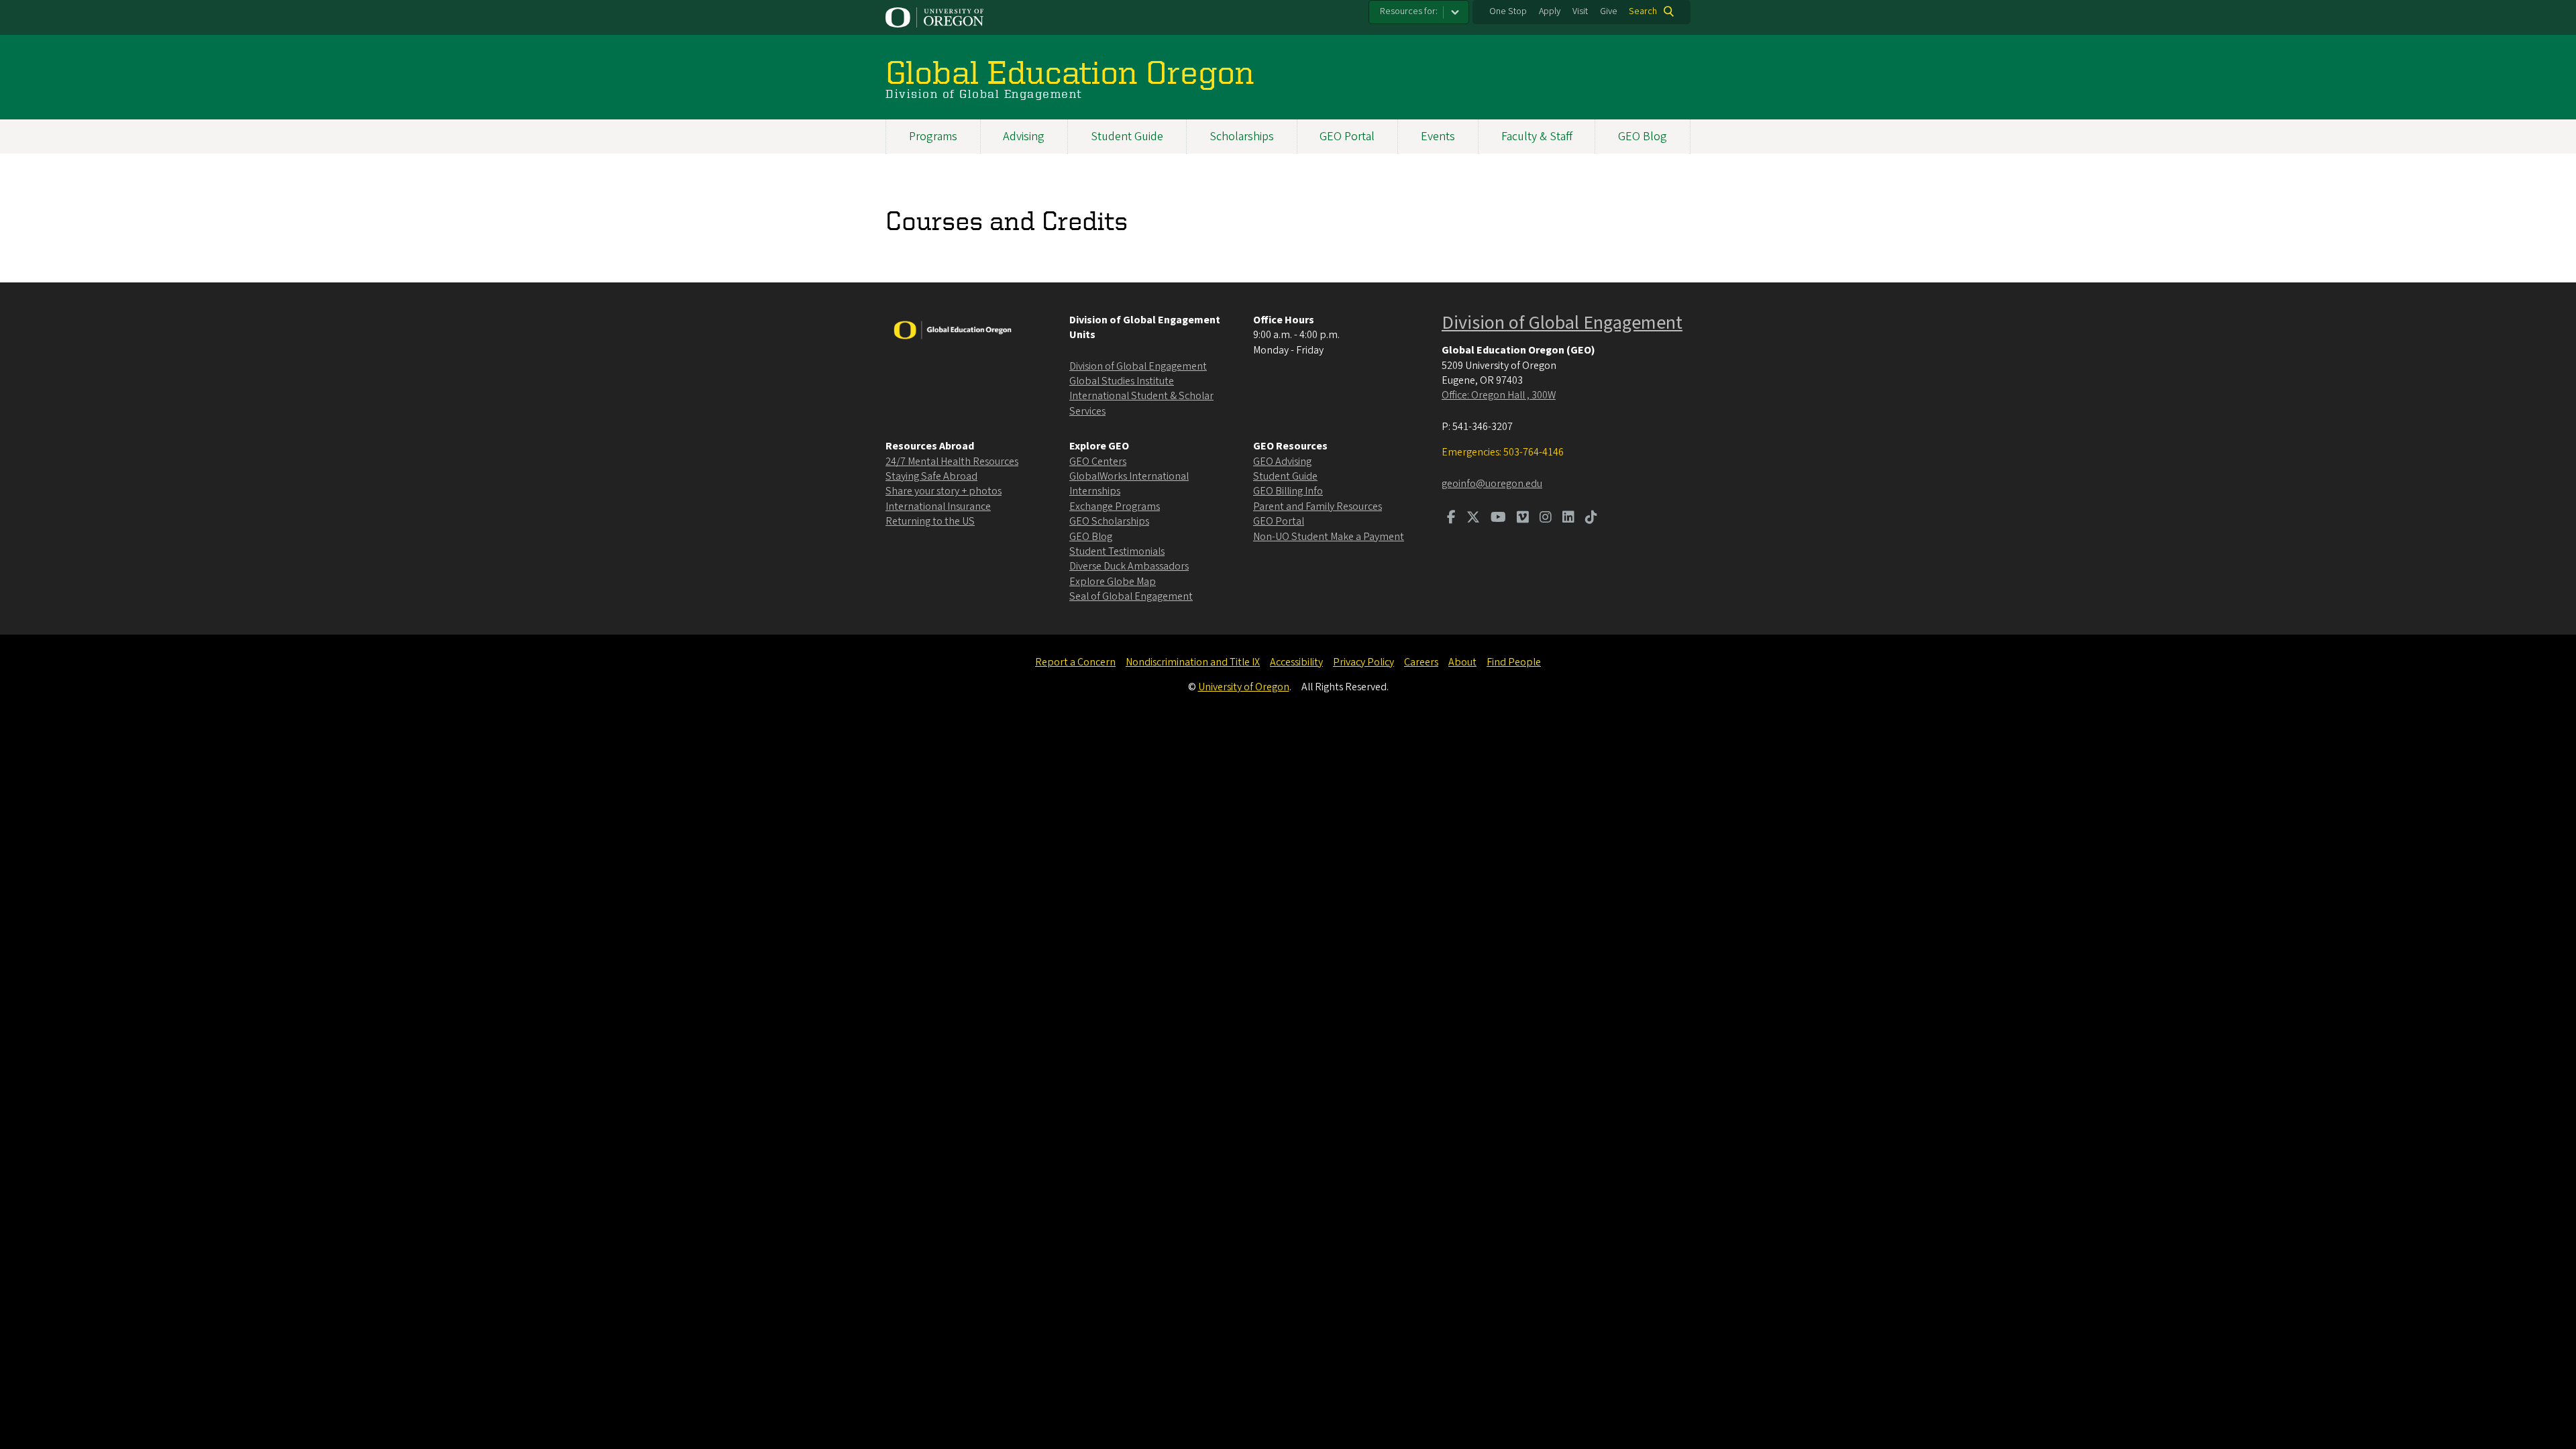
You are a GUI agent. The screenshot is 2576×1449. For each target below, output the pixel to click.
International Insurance (938, 506)
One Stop (1508, 11)
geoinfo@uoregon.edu (1492, 484)
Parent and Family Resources (1318, 506)
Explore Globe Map (1113, 582)
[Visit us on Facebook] (1451, 519)
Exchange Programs (1115, 506)
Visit (1580, 11)
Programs (933, 137)
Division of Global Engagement (1138, 366)
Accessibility (1296, 662)
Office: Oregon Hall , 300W (1499, 395)
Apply (1550, 11)
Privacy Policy (1363, 662)
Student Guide (1127, 137)
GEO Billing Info (1288, 491)
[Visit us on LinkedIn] (1568, 519)
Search (1643, 11)
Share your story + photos (944, 491)
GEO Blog (1643, 137)
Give (1609, 11)
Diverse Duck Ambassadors (1129, 566)
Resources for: (1409, 11)
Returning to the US (930, 521)
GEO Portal (1347, 137)
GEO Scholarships (1109, 521)
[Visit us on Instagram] (1546, 519)
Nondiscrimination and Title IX (1193, 662)
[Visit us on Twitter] (1473, 519)
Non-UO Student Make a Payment (1329, 537)
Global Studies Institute (1122, 381)
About (1462, 662)
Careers (1421, 662)
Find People (1514, 662)
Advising (1024, 137)
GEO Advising (1282, 462)
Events (1438, 137)
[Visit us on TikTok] (1591, 519)
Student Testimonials (1117, 551)
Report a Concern (1075, 662)
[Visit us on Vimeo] (1523, 519)
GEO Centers (1098, 462)
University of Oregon (1244, 687)
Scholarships (1242, 137)
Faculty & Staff (1537, 137)
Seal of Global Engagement (1131, 596)
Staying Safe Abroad (931, 476)
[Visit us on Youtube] (1498, 519)
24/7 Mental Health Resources (952, 462)
